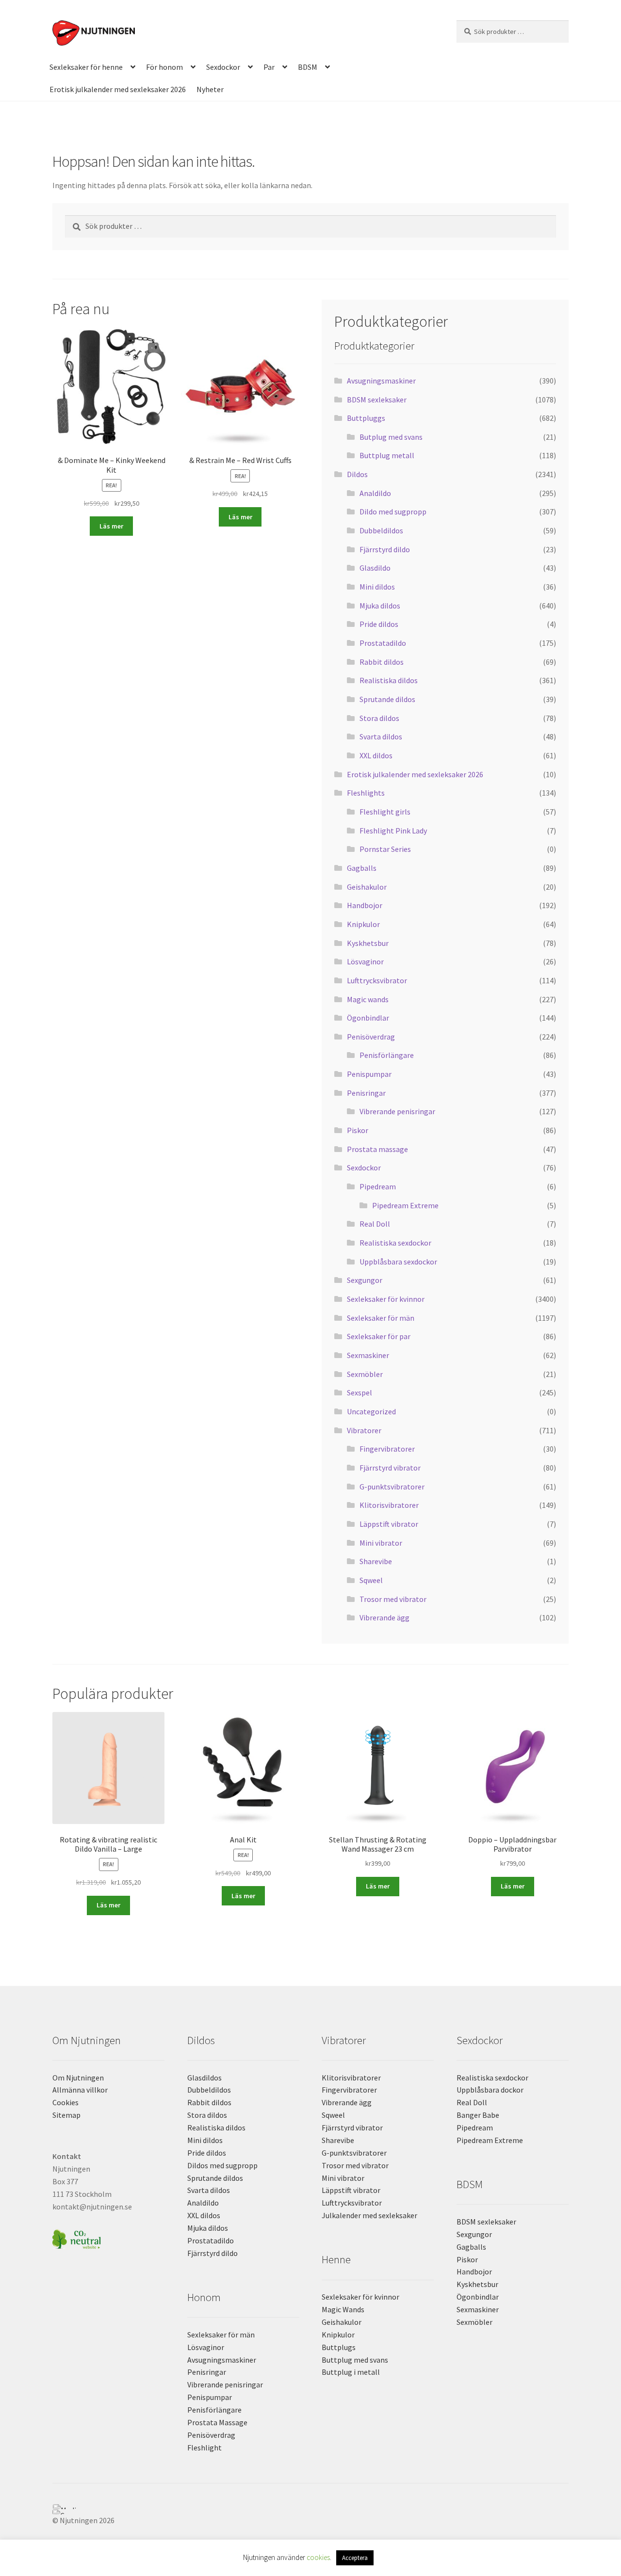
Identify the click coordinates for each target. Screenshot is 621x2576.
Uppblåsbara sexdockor (398, 1262)
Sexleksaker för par (379, 1336)
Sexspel (360, 1392)
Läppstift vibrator (389, 1524)
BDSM (308, 67)
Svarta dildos (381, 736)
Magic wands (368, 999)
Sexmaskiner (368, 1355)
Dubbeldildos (381, 530)
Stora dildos (379, 718)
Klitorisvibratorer (389, 1505)
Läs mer (111, 526)
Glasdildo (375, 568)
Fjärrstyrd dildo (385, 549)
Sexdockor (223, 67)
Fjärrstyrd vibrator (390, 1468)
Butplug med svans (391, 437)
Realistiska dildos (389, 680)
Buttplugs (339, 2347)
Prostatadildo (383, 643)
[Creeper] (310, 2512)
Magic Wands (343, 2309)
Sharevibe (376, 1561)
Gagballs (362, 868)
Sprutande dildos (387, 699)
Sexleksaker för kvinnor (386, 1299)
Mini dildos (377, 587)
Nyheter (210, 89)
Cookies (65, 2102)
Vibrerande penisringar (397, 1111)
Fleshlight (204, 2448)
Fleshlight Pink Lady (393, 831)
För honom (164, 67)
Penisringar (366, 1093)
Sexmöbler (365, 1374)
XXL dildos (376, 755)
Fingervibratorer (387, 1449)
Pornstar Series (385, 849)
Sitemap (66, 2115)
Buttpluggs (366, 418)
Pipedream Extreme (405, 1205)
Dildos (357, 474)
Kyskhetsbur (368, 943)
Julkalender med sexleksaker (369, 2215)
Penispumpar (369, 1074)
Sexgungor (365, 1280)
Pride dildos (379, 624)
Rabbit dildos (382, 662)
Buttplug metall (387, 455)
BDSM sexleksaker (377, 400)
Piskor (358, 1130)
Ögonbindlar (368, 1018)
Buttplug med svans (355, 2360)
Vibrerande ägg (384, 1617)
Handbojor (365, 905)
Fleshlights (366, 793)
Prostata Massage (217, 2422)
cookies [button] (318, 2557)
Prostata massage (377, 1149)
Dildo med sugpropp (393, 512)
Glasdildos (204, 2078)
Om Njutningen (78, 2078)
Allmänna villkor (80, 2090)
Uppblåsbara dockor (490, 2090)
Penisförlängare (387, 1055)
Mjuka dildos (380, 606)
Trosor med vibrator (393, 1599)
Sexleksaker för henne (86, 67)
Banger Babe (478, 2115)
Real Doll (375, 1224)
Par (269, 67)
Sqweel (371, 1580)
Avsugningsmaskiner (381, 381)
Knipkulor (363, 924)
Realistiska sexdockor (395, 1243)
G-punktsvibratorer (392, 1487)
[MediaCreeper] (310, 2507)
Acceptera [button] (355, 2558)
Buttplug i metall (351, 2372)
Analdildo (375, 493)
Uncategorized (371, 1411)
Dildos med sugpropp (222, 2165)
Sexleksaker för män (381, 1318)
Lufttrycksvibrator (377, 980)
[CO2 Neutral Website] (108, 2238)
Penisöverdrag (371, 1037)
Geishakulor (367, 887)
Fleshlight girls (385, 812)
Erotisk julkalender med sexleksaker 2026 (118, 89)
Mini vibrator (381, 1543)
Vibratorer (364, 1430)
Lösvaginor (365, 961)
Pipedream (378, 1186)
